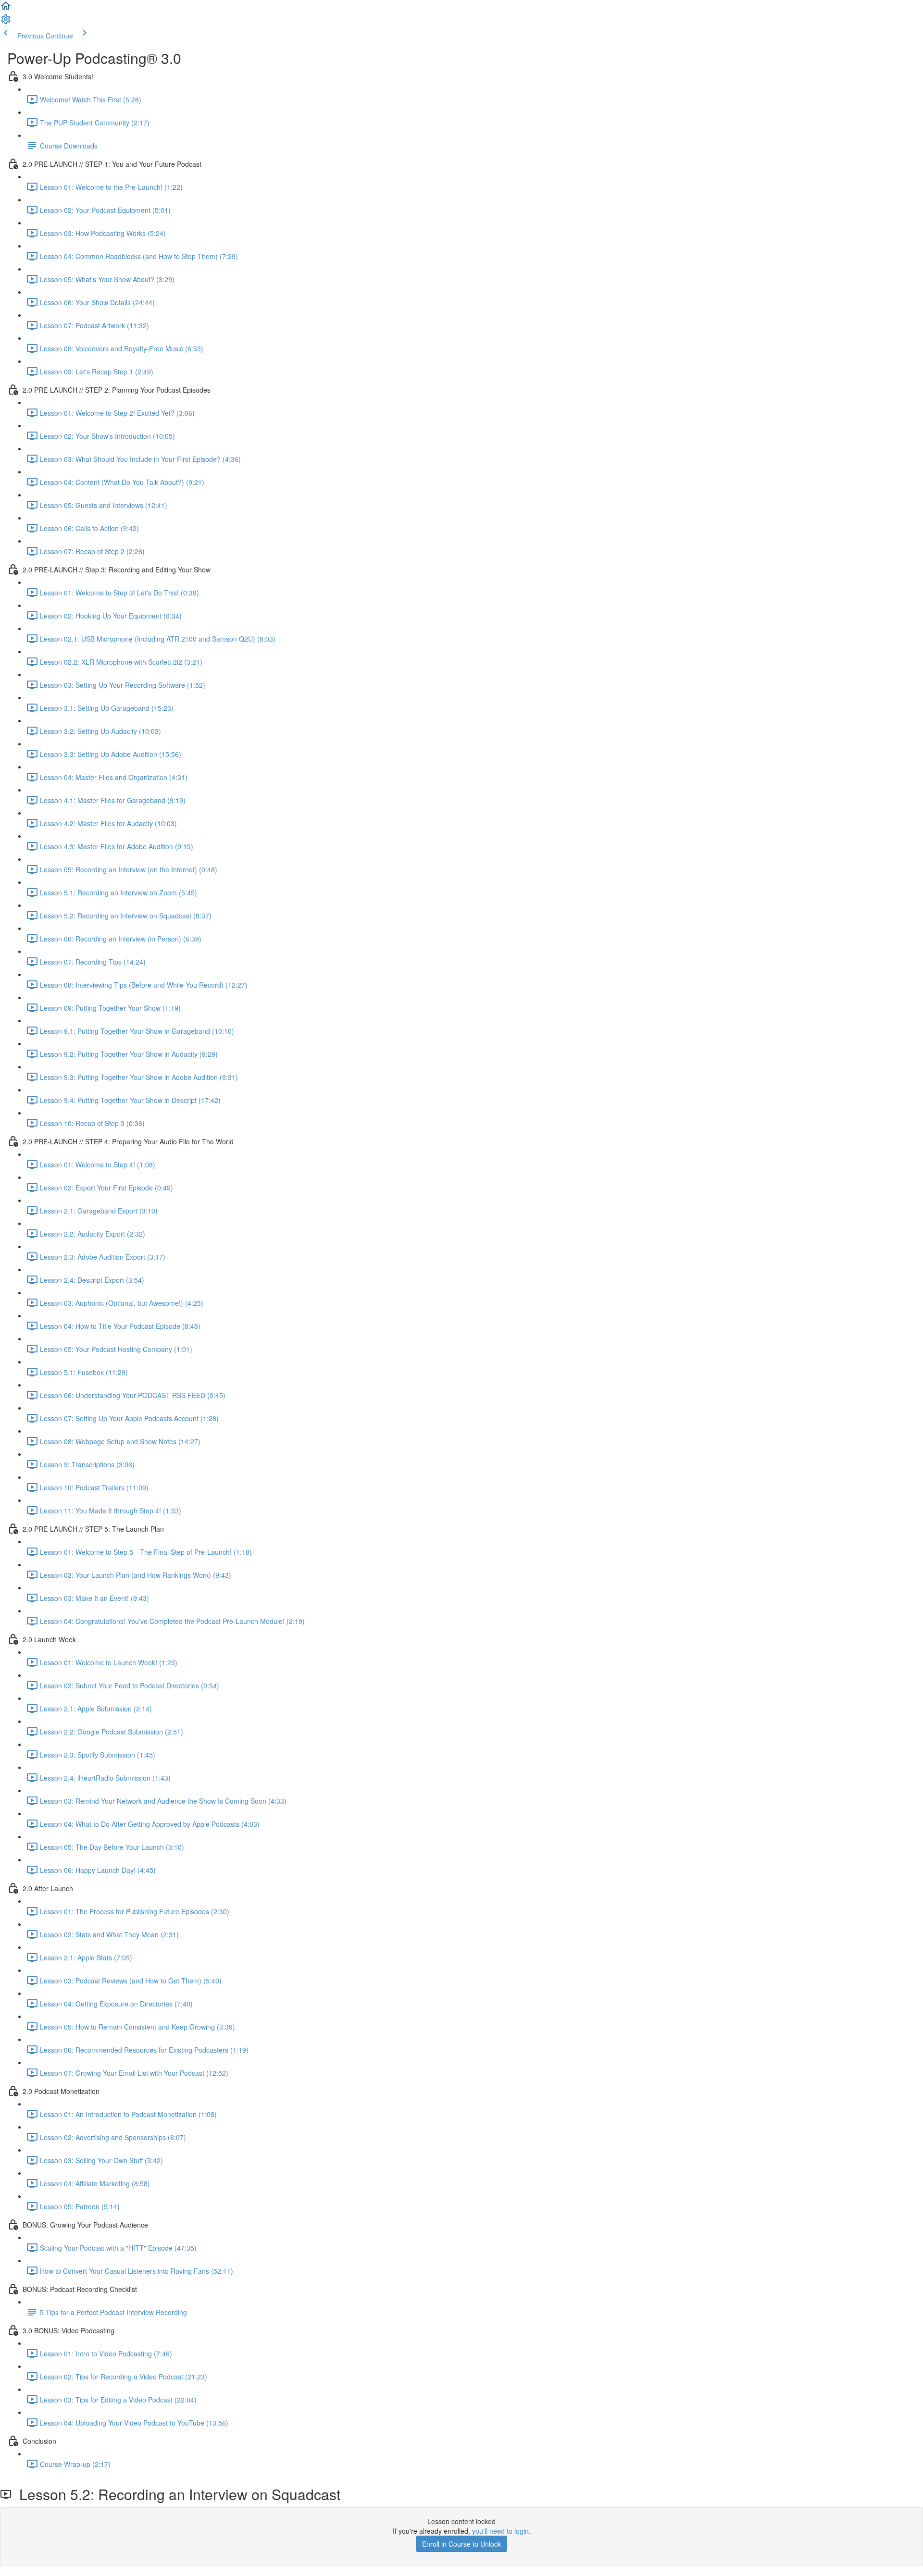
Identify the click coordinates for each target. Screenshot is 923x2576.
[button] (6, 9)
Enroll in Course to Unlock (461, 2544)
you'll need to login (500, 2531)
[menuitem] (6, 22)
